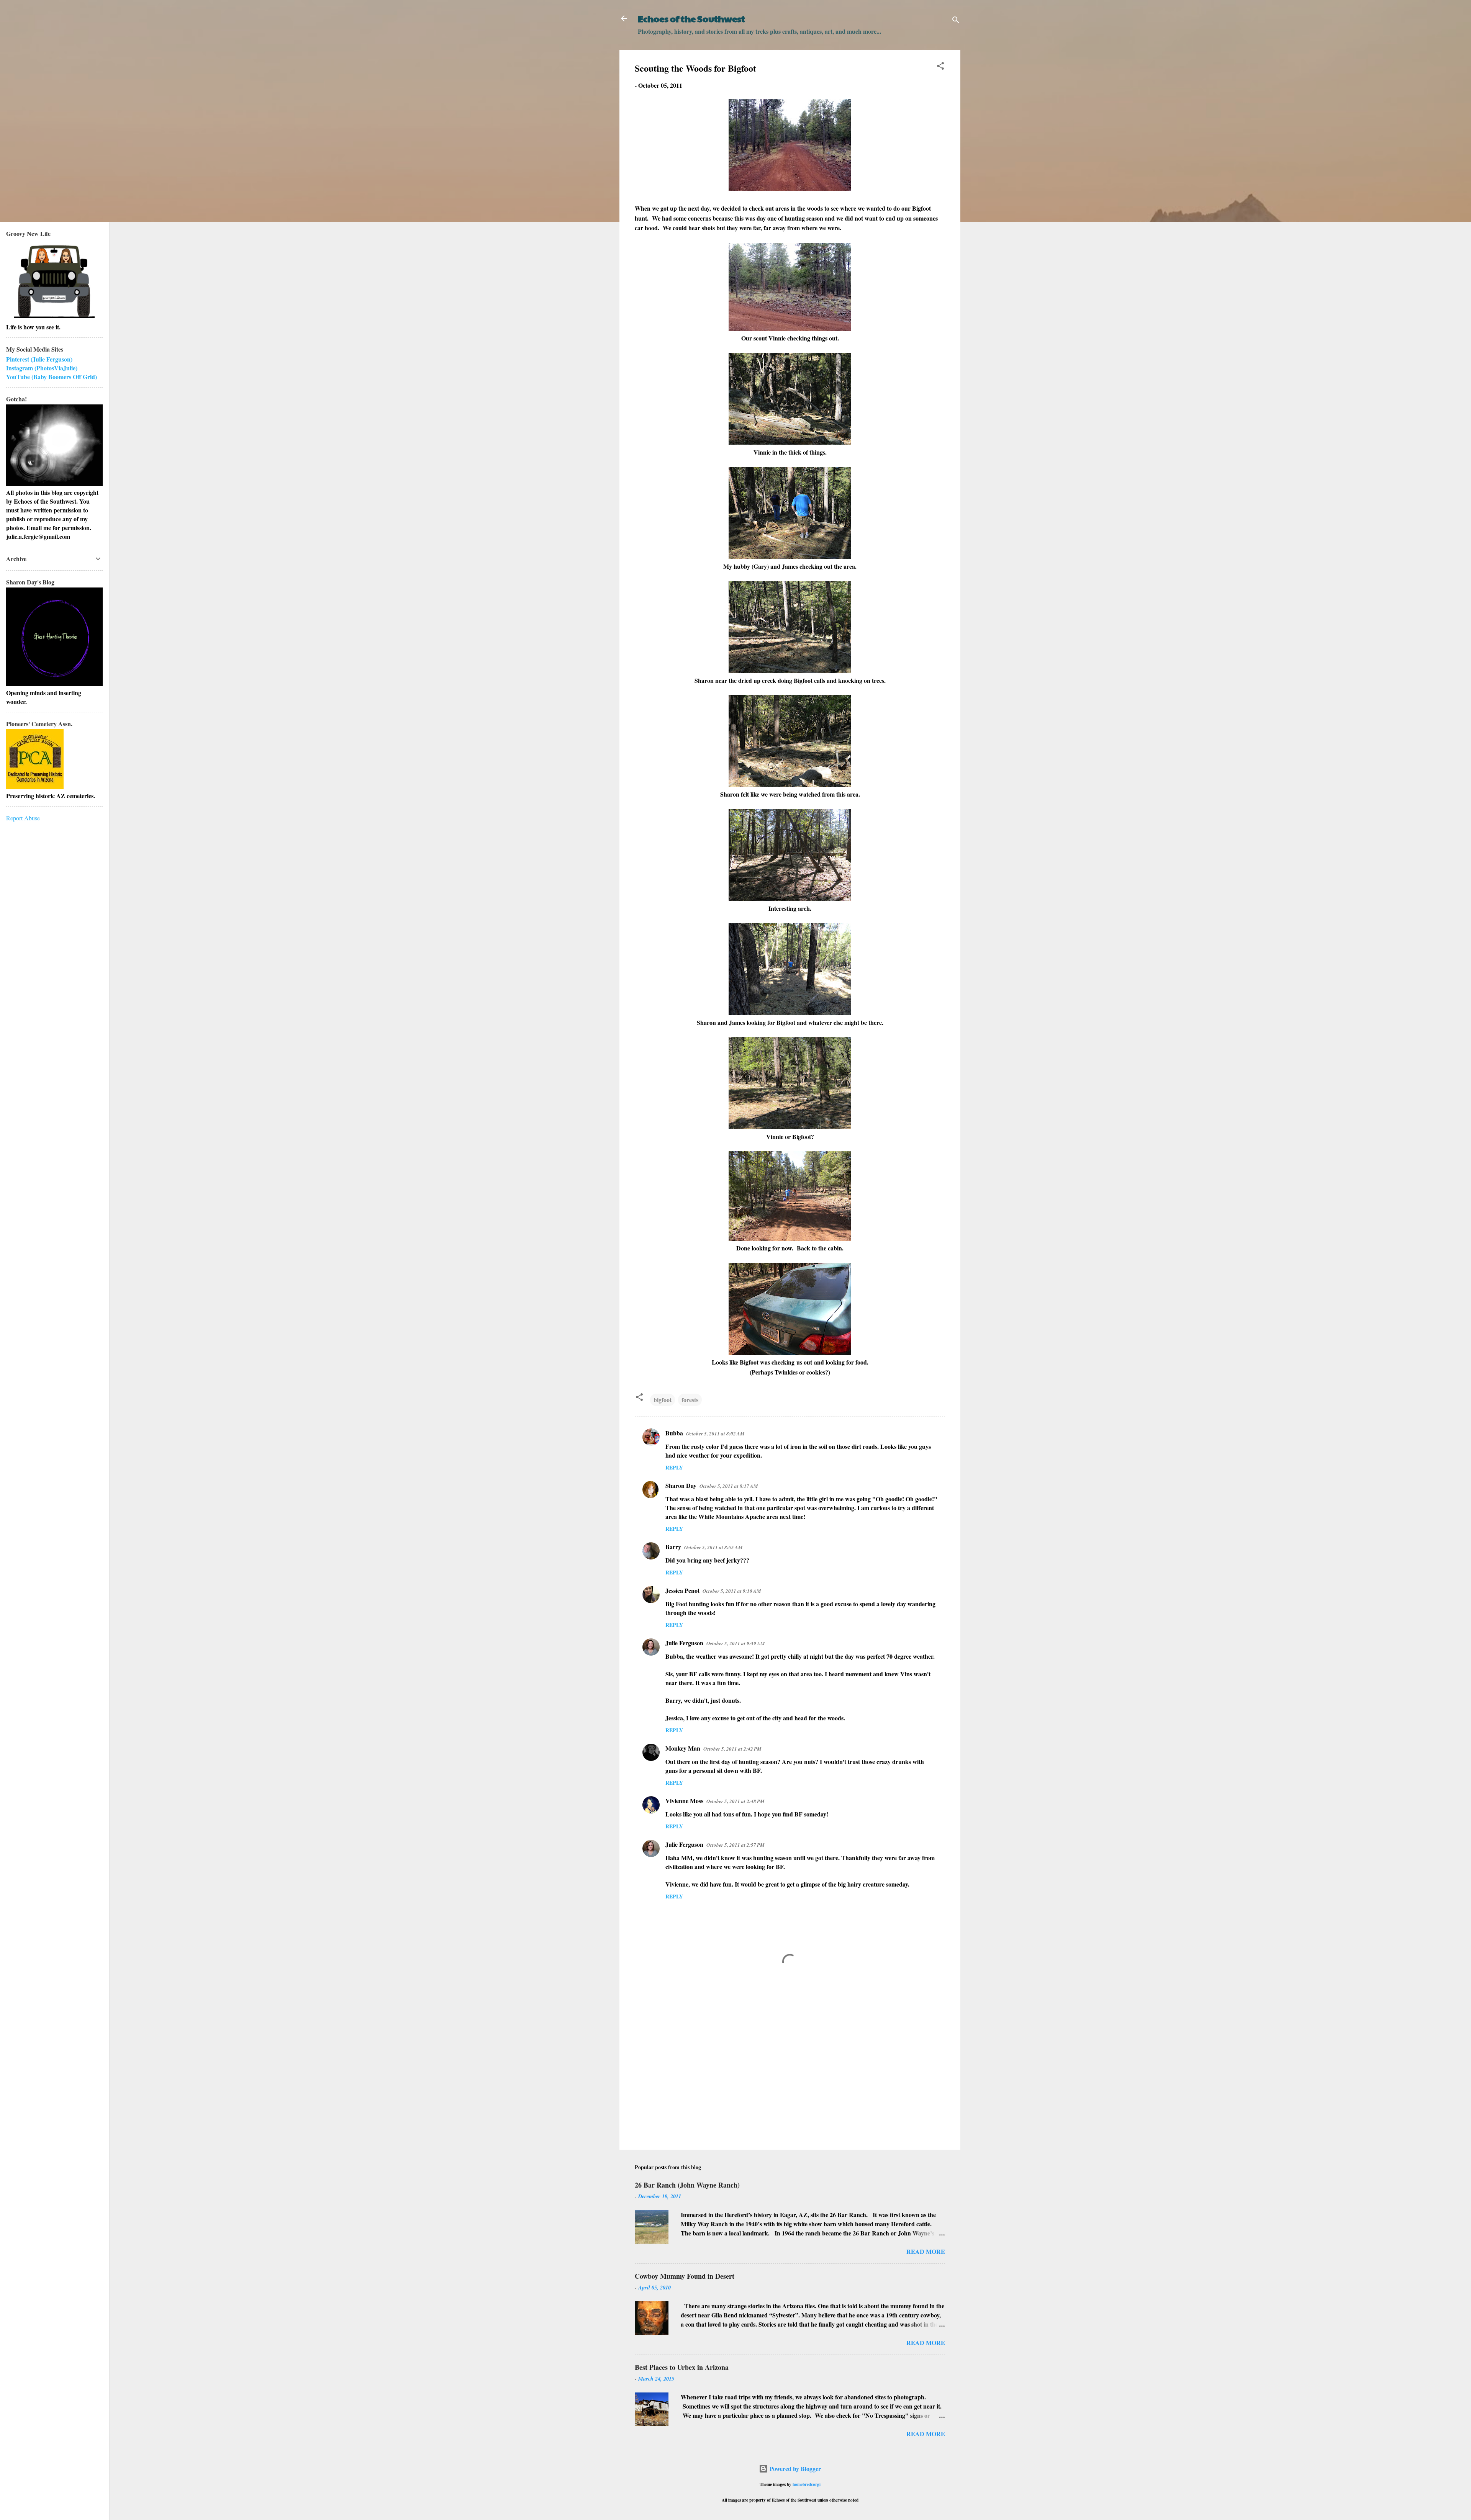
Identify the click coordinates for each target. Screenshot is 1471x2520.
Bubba (674, 1433)
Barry (673, 1547)
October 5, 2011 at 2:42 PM (732, 1749)
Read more (926, 2251)
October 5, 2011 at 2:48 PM (735, 1801)
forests (690, 1400)
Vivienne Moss (684, 1801)
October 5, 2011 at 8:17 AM (729, 1486)
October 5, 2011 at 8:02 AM (715, 1433)
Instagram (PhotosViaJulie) (42, 368)
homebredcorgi (807, 2484)
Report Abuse (23, 818)
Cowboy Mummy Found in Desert (685, 2276)
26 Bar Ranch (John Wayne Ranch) (687, 2185)
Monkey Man (683, 1748)
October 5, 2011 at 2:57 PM (735, 1845)
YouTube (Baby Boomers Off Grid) (52, 377)
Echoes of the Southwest (691, 18)
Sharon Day (681, 1485)
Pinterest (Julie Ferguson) (39, 359)
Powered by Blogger (794, 2468)
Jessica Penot (682, 1590)
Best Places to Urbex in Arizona (682, 2367)
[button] (940, 67)
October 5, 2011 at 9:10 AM (732, 1591)
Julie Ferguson (684, 1643)
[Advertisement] (790, 2078)
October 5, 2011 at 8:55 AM (713, 1547)
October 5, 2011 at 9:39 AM (736, 1643)
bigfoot (663, 1400)
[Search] (956, 21)
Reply (674, 1467)
